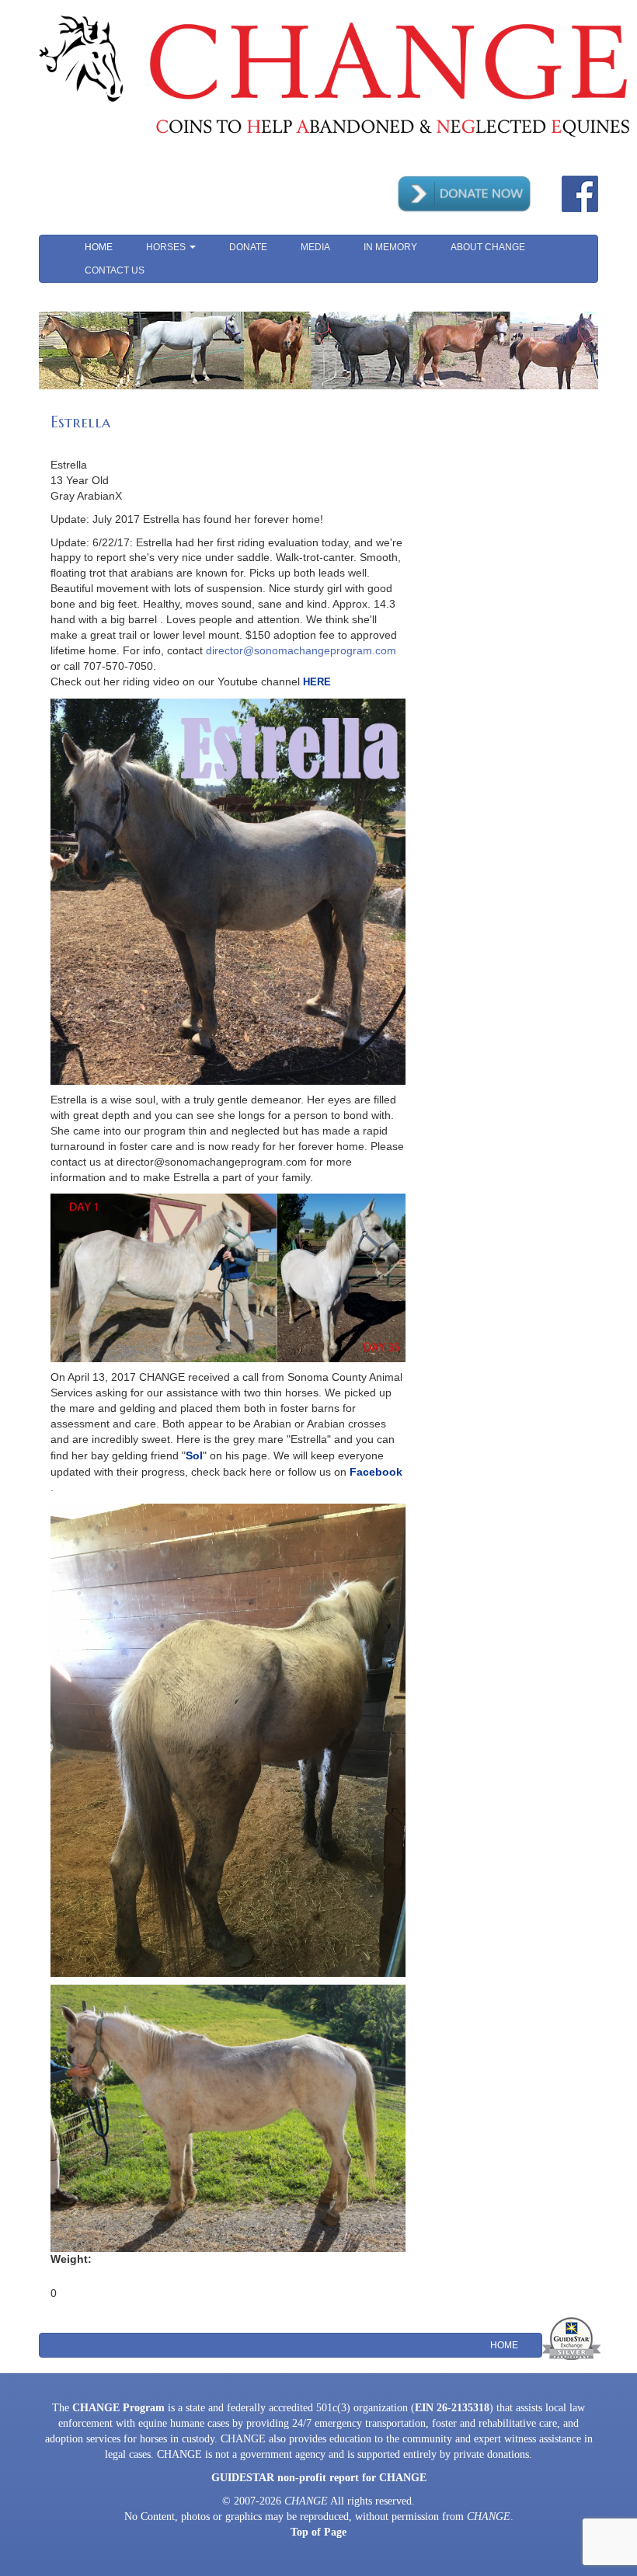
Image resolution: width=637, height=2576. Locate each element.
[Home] (334, 75)
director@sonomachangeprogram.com (301, 650)
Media (315, 247)
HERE (317, 682)
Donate (248, 247)
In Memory (390, 247)
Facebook (376, 1472)
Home (99, 247)
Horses (167, 247)
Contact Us (115, 270)
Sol (194, 1455)
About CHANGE (488, 247)
